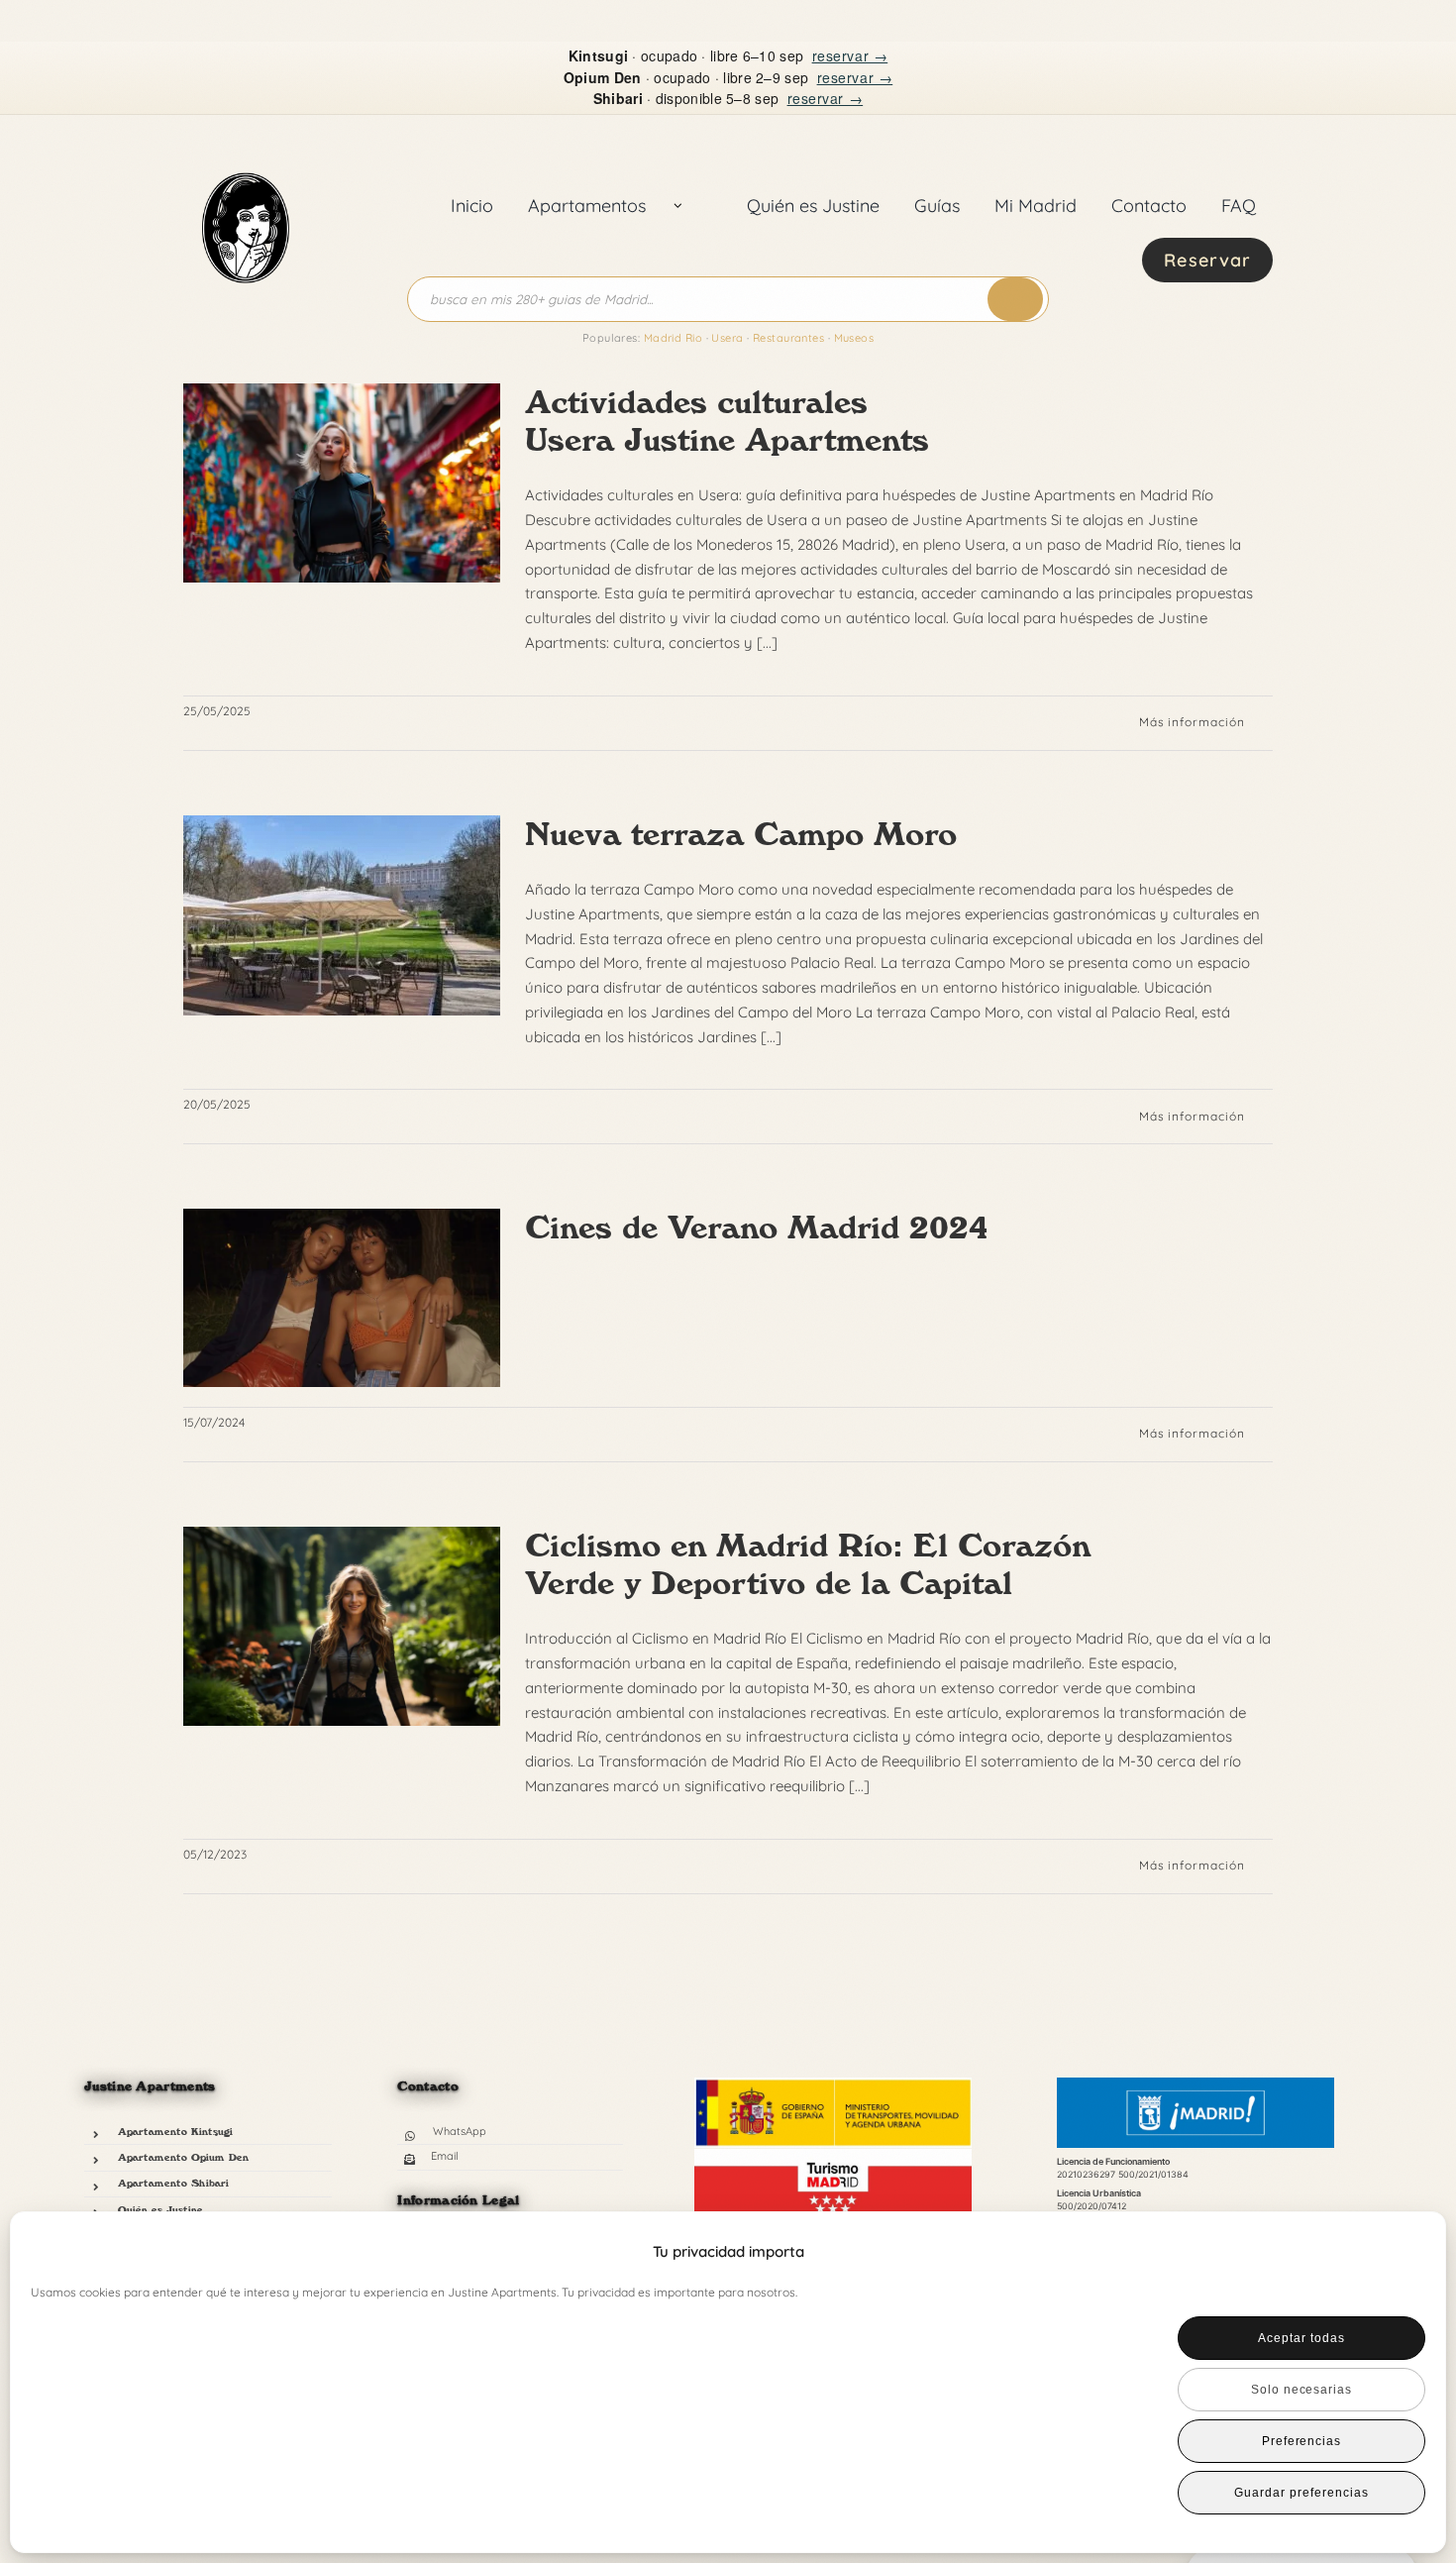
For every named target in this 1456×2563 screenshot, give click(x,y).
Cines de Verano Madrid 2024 (757, 1228)
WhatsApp (460, 2131)
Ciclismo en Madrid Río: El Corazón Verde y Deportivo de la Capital (808, 1564)
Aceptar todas (1301, 2338)
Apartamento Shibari (173, 2183)
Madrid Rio (673, 338)
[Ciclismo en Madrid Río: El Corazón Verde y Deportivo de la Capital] (342, 1627)
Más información (1192, 722)
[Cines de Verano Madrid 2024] (342, 1297)
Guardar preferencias (1301, 2493)
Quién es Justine (160, 2209)
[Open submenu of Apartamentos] (678, 206)
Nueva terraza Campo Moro (741, 834)
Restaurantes (788, 338)
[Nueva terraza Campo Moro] (342, 915)
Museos (854, 338)
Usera (727, 338)
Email (445, 2156)
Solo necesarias (1301, 2390)
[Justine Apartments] (246, 151)
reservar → (850, 55)
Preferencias (1302, 2441)
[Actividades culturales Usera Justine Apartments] (342, 483)
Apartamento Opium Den (183, 2157)
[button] (1398, 2252)
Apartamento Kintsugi (175, 2131)
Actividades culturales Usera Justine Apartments (727, 421)
